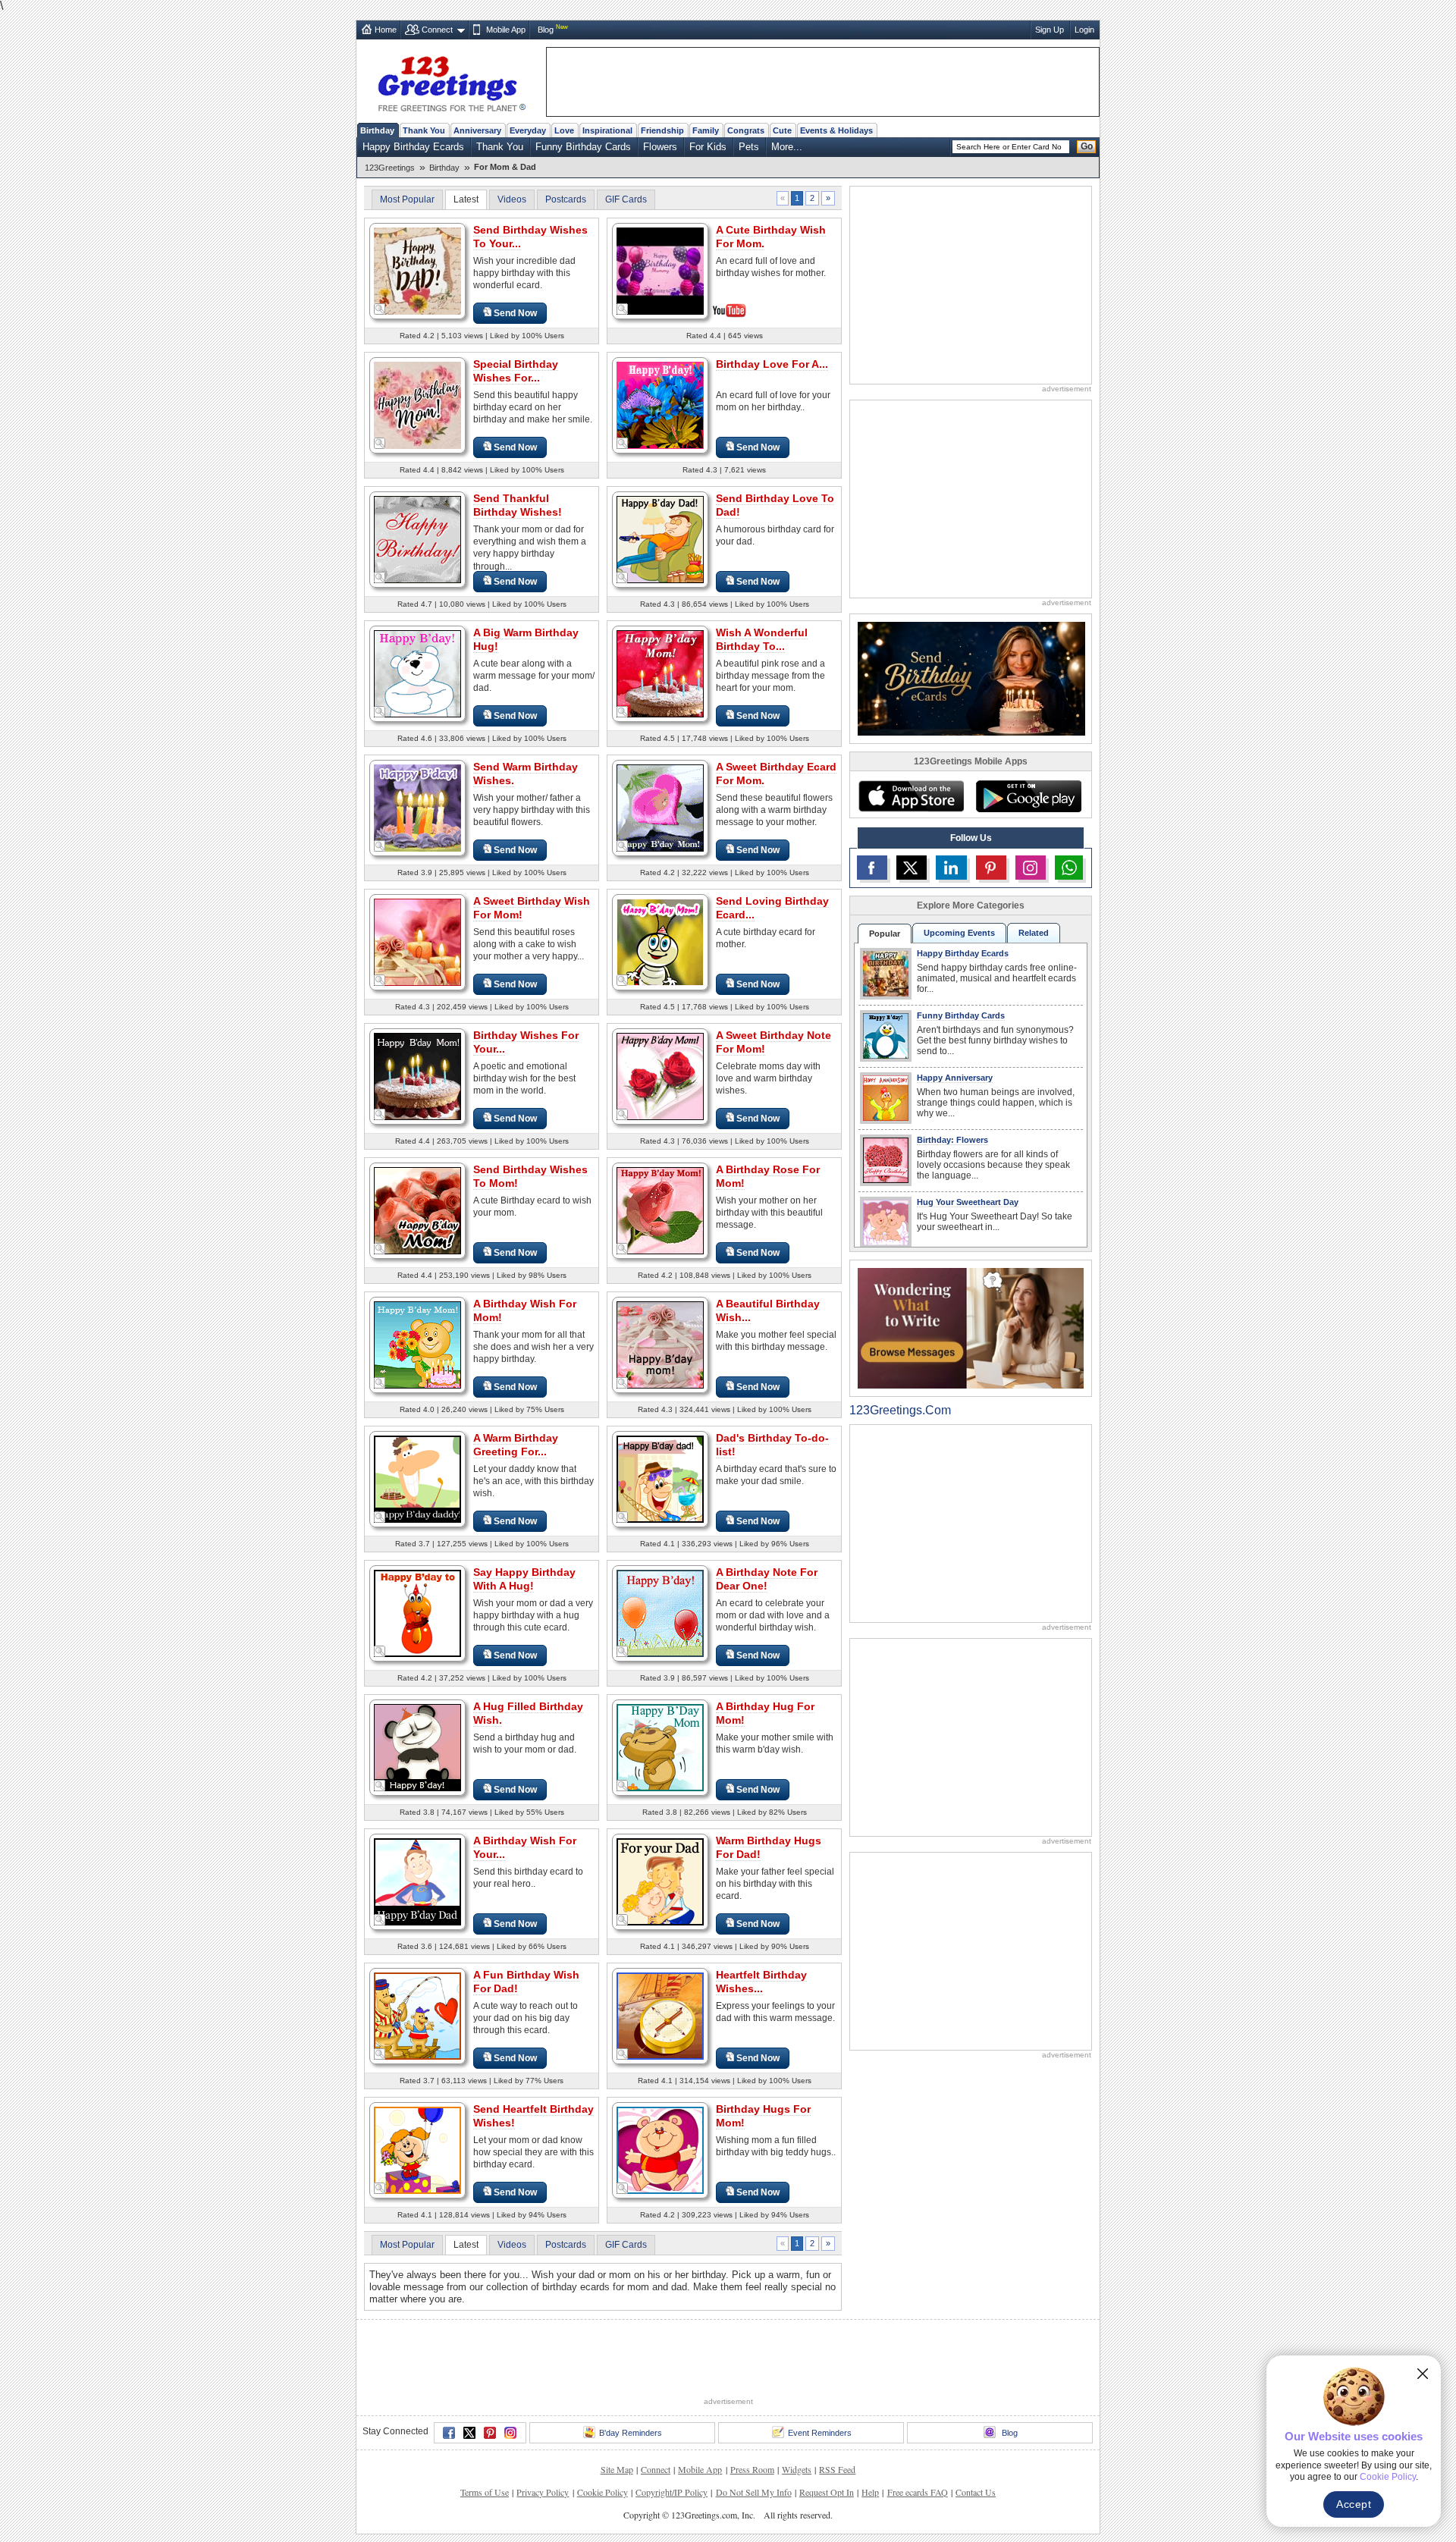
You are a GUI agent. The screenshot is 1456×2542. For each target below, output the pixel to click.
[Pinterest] (490, 2433)
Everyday (528, 130)
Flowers (660, 147)
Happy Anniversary (955, 1078)
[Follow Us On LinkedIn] (951, 868)
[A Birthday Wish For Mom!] (417, 1344)
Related (1034, 933)
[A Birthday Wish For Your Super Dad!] (417, 1881)
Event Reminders (820, 2433)
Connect (437, 30)
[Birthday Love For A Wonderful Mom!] (660, 405)
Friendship (662, 130)
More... (787, 147)
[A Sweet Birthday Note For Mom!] (660, 1076)
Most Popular (407, 199)
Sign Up (1050, 30)
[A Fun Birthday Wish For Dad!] (417, 2015)
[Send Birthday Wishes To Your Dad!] (417, 270)
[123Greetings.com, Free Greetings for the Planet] (451, 81)
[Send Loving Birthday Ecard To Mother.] (660, 941)
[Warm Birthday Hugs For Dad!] (660, 1881)
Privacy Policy (543, 2492)
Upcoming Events (959, 933)
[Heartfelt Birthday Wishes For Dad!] (660, 2015)
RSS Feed (837, 2469)
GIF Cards (626, 199)
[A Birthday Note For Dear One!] (660, 1613)
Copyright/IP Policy (672, 2492)
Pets (749, 147)
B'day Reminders (631, 2433)
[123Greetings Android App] (1028, 796)
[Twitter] (469, 2433)
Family (706, 130)
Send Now (515, 313)
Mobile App (506, 30)
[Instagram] (510, 2433)
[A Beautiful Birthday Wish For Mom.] (660, 1344)
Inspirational (607, 130)
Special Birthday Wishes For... (516, 371)
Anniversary (477, 130)
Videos (512, 199)
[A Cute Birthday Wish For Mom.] (660, 270)
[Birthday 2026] (971, 678)
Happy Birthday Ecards (413, 147)
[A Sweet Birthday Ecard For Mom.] (660, 807)
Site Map (617, 2469)
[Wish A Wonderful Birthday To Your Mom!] (660, 673)
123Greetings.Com (900, 1410)
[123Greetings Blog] (971, 1327)
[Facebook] (449, 2433)
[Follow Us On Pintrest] (991, 868)
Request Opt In (827, 2492)
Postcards (566, 199)
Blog (546, 30)
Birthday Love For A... (772, 364)
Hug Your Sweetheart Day (968, 1202)
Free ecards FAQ (918, 2492)
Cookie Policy (602, 2492)
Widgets (797, 2469)
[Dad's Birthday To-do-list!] (660, 1478)
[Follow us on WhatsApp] (1069, 868)
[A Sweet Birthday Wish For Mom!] (417, 941)
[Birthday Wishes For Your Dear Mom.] (417, 1076)
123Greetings (390, 168)
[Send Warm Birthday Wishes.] (417, 807)
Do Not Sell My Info (754, 2492)
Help (870, 2492)
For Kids (708, 147)
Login (1084, 30)
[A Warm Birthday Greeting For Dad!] (417, 1478)
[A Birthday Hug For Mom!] (660, 1747)
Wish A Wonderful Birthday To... (762, 639)
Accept (1354, 2504)
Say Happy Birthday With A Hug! (524, 1579)
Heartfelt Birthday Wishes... (761, 1982)
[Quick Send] (380, 309)
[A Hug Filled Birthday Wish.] (417, 1747)
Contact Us (976, 2492)
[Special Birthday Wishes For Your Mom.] (417, 405)
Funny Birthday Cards (583, 147)
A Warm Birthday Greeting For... (516, 1445)
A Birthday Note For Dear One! (767, 1579)
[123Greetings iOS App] (911, 796)
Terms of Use (485, 2492)
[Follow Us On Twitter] (912, 868)
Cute (782, 130)
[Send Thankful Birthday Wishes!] (417, 539)
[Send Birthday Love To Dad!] (660, 539)
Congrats (746, 130)
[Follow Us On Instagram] (1031, 868)
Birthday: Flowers (952, 1140)
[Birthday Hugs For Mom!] (660, 2150)
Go (1087, 146)
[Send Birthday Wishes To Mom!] (417, 1210)
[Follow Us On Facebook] (872, 868)
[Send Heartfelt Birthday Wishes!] (417, 2150)
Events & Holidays (836, 130)
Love (564, 130)
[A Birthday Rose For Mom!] (660, 1210)
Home (386, 30)
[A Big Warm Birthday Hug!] (417, 673)
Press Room (752, 2469)
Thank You (424, 130)
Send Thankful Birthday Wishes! (518, 505)
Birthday (377, 130)
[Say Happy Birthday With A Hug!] (417, 1613)
